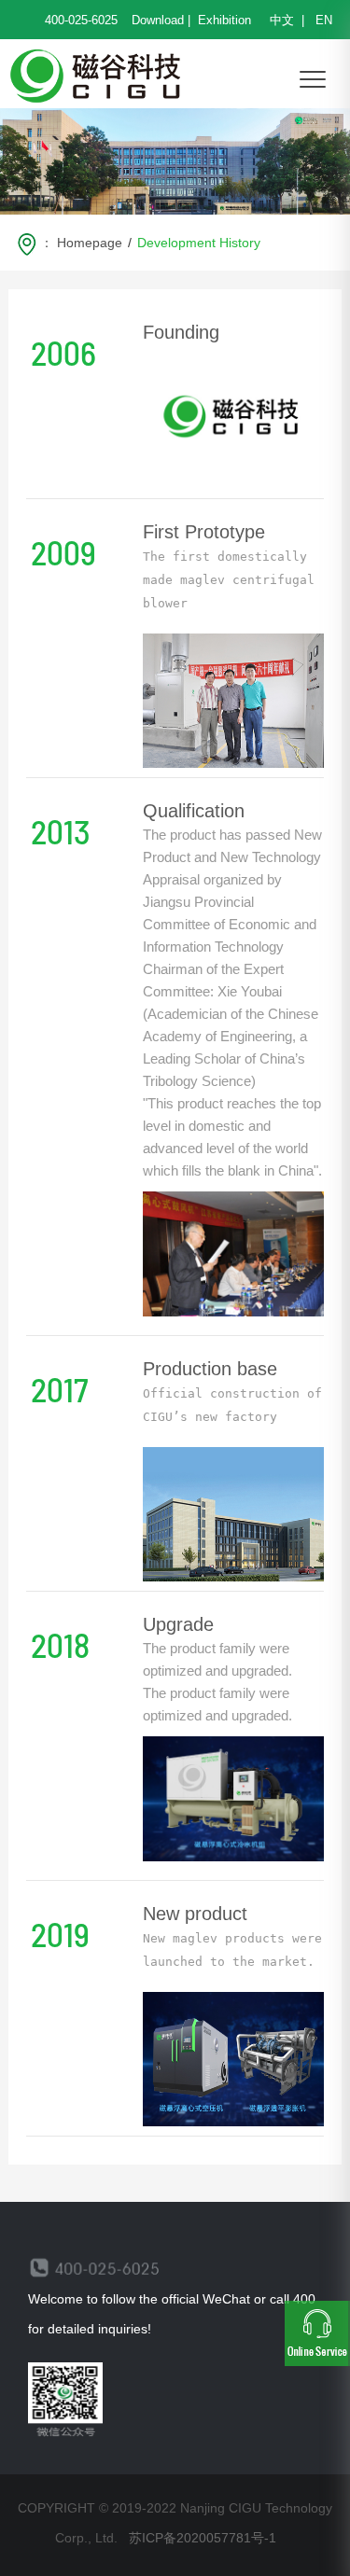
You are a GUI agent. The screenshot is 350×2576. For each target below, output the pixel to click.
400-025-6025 (81, 20)
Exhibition (224, 20)
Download (158, 20)
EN (322, 20)
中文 (284, 20)
